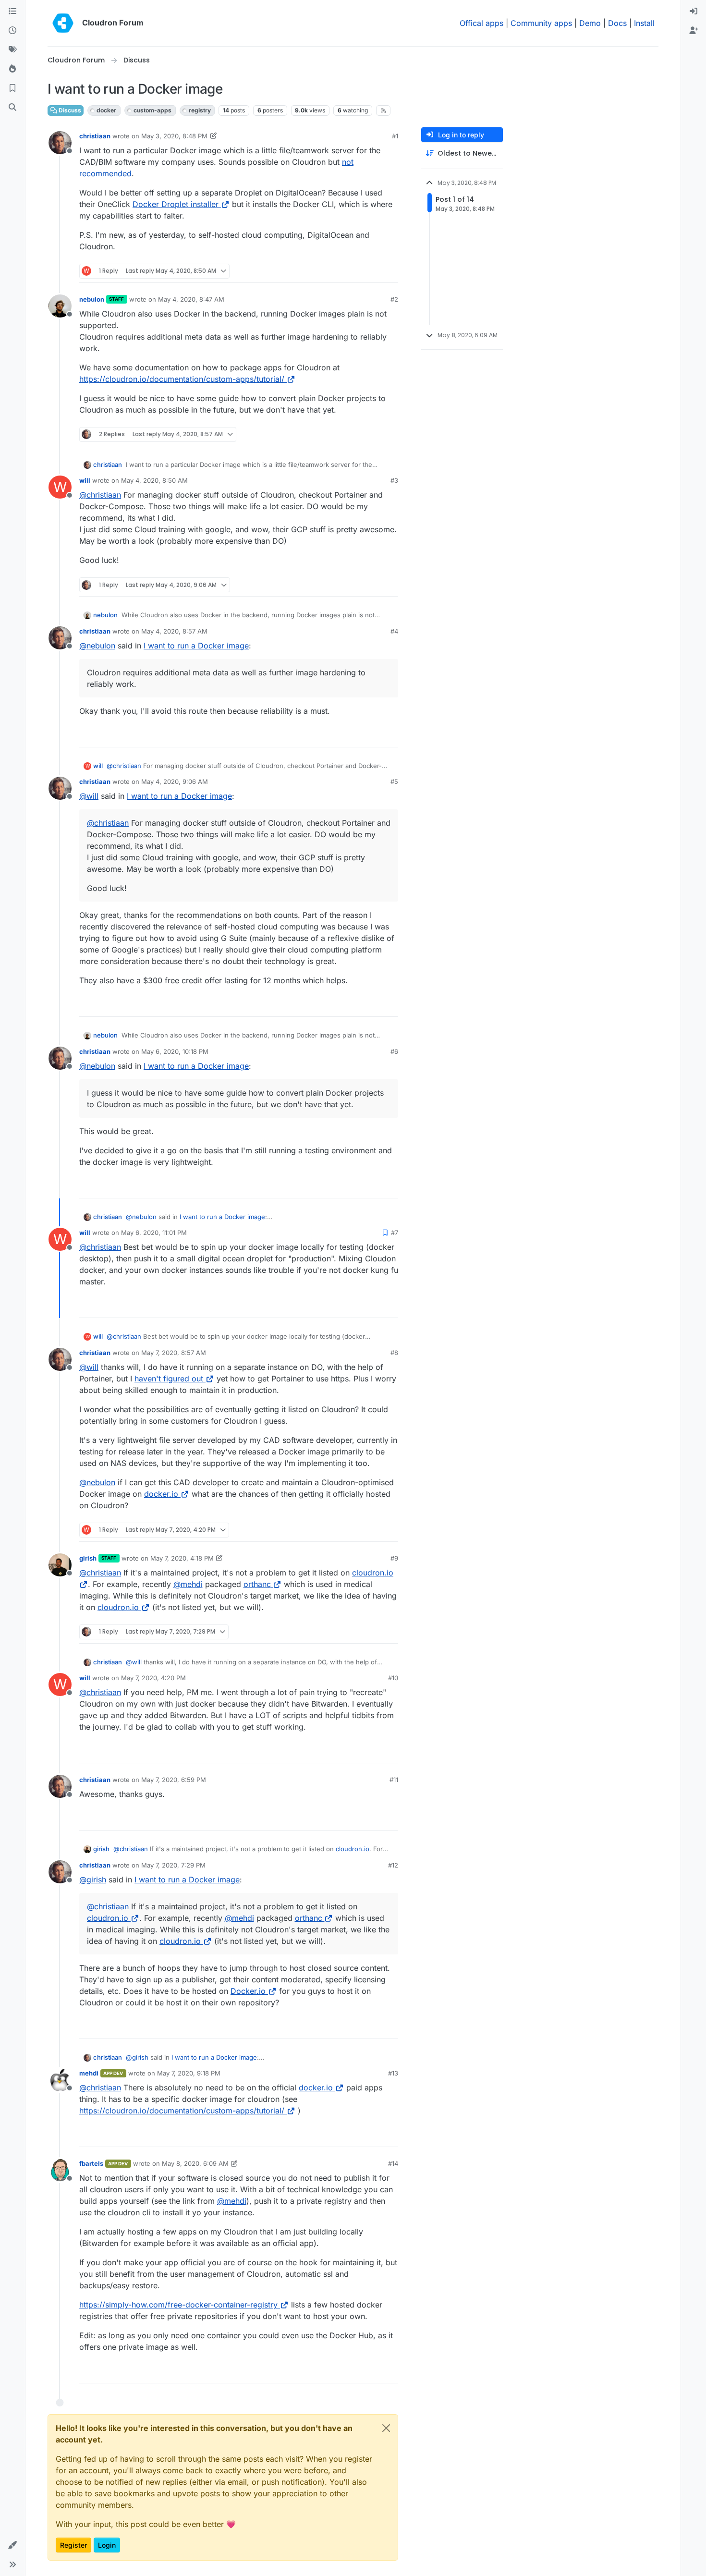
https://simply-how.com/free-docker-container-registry (178, 2305)
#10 (393, 1678)
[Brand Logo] (63, 23)
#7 (395, 1233)
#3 (394, 480)
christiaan (95, 136)
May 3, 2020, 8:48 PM (174, 136)
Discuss (69, 110)
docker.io (161, 1494)
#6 (394, 1051)
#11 (394, 1780)
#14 (393, 2163)
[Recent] (12, 31)
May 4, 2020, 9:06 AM (175, 781)
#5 (394, 781)
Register (73, 2545)
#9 (394, 1558)
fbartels (91, 2163)
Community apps (541, 23)
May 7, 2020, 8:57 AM (174, 1353)
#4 (394, 631)
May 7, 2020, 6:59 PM (174, 1780)
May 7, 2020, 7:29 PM (173, 1865)
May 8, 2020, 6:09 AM (195, 2163)
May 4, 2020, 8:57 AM (174, 631)
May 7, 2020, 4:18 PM (182, 1558)
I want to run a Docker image (196, 646)
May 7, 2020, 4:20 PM (153, 1678)
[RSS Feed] (383, 110)
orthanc (257, 1584)
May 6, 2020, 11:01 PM (154, 1233)
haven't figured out (169, 1379)
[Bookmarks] (12, 88)
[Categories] (12, 12)
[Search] (12, 108)
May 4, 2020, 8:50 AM (154, 480)
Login (107, 2545)
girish (88, 1558)
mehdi (89, 2073)
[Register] (694, 31)
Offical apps (481, 23)
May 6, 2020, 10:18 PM (175, 1051)
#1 (395, 136)
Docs (617, 23)
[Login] (694, 12)
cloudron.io (118, 1607)
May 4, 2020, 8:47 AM (191, 299)
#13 (393, 2073)
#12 (393, 1865)
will (85, 480)
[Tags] (12, 50)
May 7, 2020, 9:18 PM (189, 2073)
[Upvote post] (375, 271)
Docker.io (248, 1991)
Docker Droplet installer (176, 204)
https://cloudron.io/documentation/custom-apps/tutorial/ (182, 379)
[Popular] (12, 69)
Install (644, 23)
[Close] (386, 2428)
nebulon (92, 299)
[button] (12, 2545)
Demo (590, 23)
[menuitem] (694, 12)
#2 (394, 299)
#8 (394, 1353)
